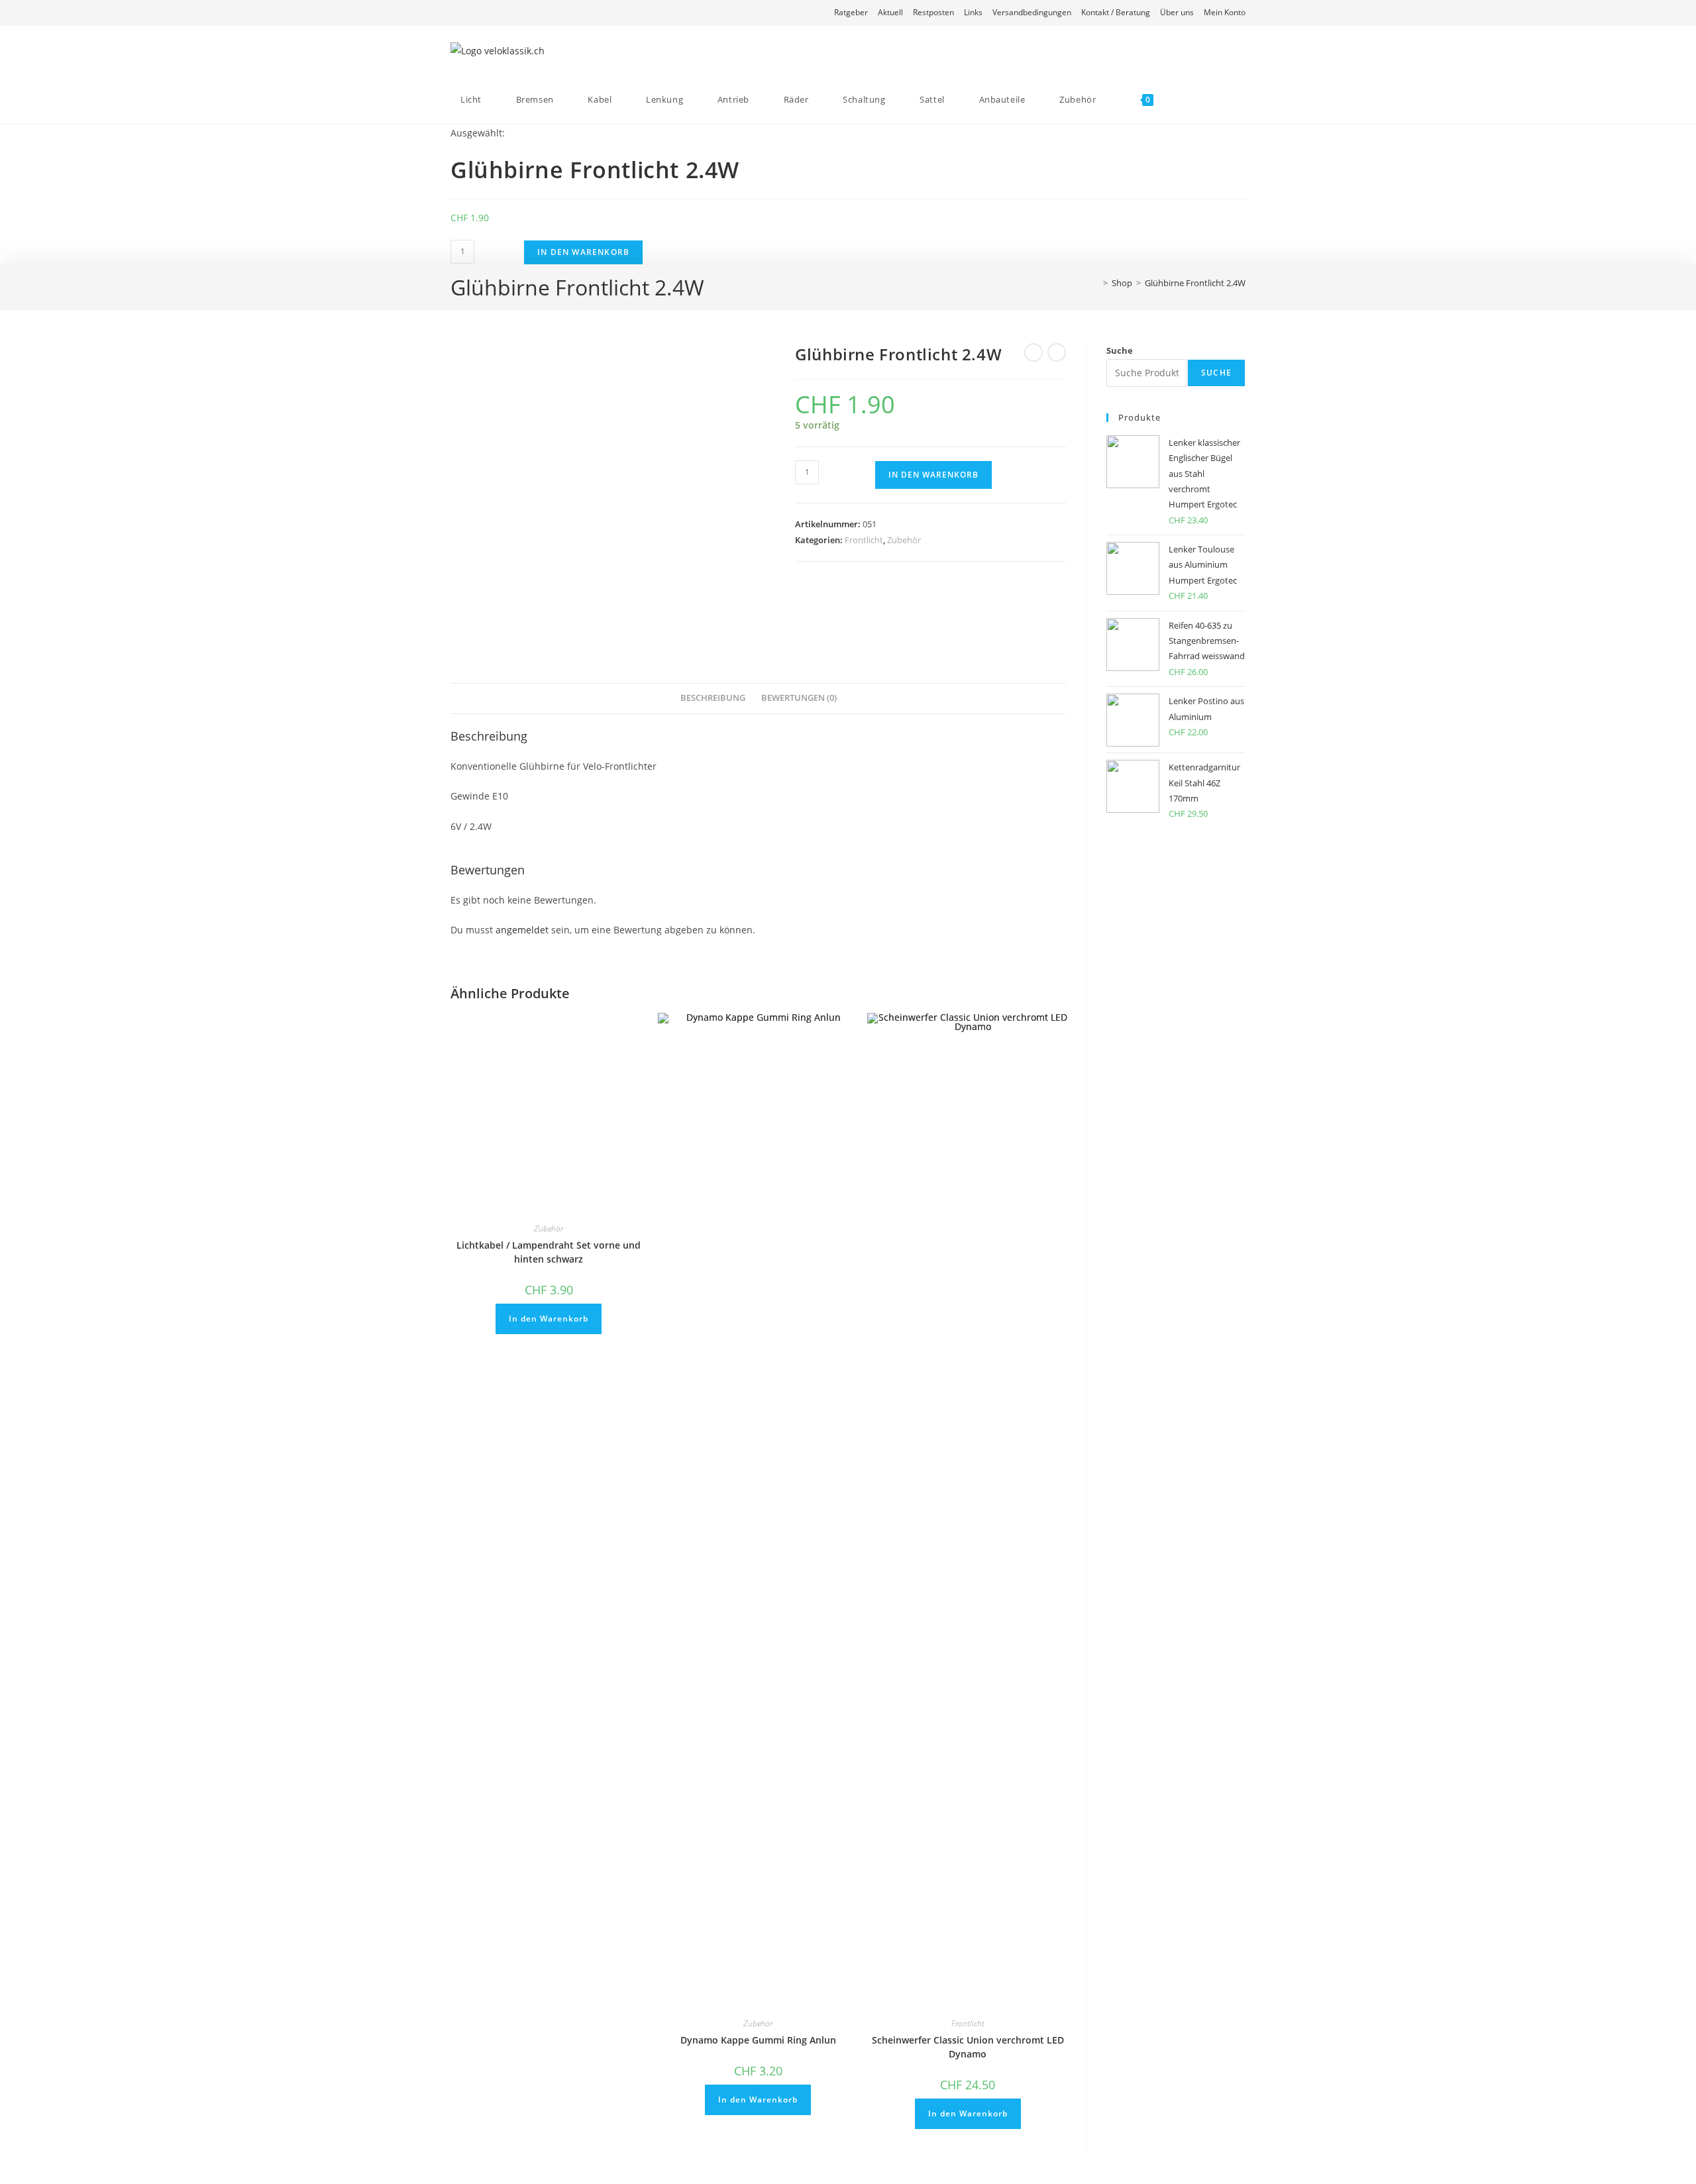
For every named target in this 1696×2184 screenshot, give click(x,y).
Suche (1120, 350)
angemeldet (522, 930)
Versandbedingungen (1032, 12)
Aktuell (890, 12)
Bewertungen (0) (799, 698)
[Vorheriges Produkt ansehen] (1033, 352)
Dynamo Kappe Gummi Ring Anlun (758, 2040)
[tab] (713, 699)
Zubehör (904, 540)
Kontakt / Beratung (1116, 12)
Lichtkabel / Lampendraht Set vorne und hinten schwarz (549, 1252)
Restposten (933, 12)
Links (973, 12)
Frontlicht (864, 540)
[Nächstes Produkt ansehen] (1057, 352)
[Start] (1096, 283)
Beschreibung (713, 698)
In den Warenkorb (583, 252)
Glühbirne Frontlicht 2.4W (1195, 283)
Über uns (1177, 12)
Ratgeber (851, 12)
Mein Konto (1225, 12)
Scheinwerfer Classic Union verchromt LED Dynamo (968, 2047)
